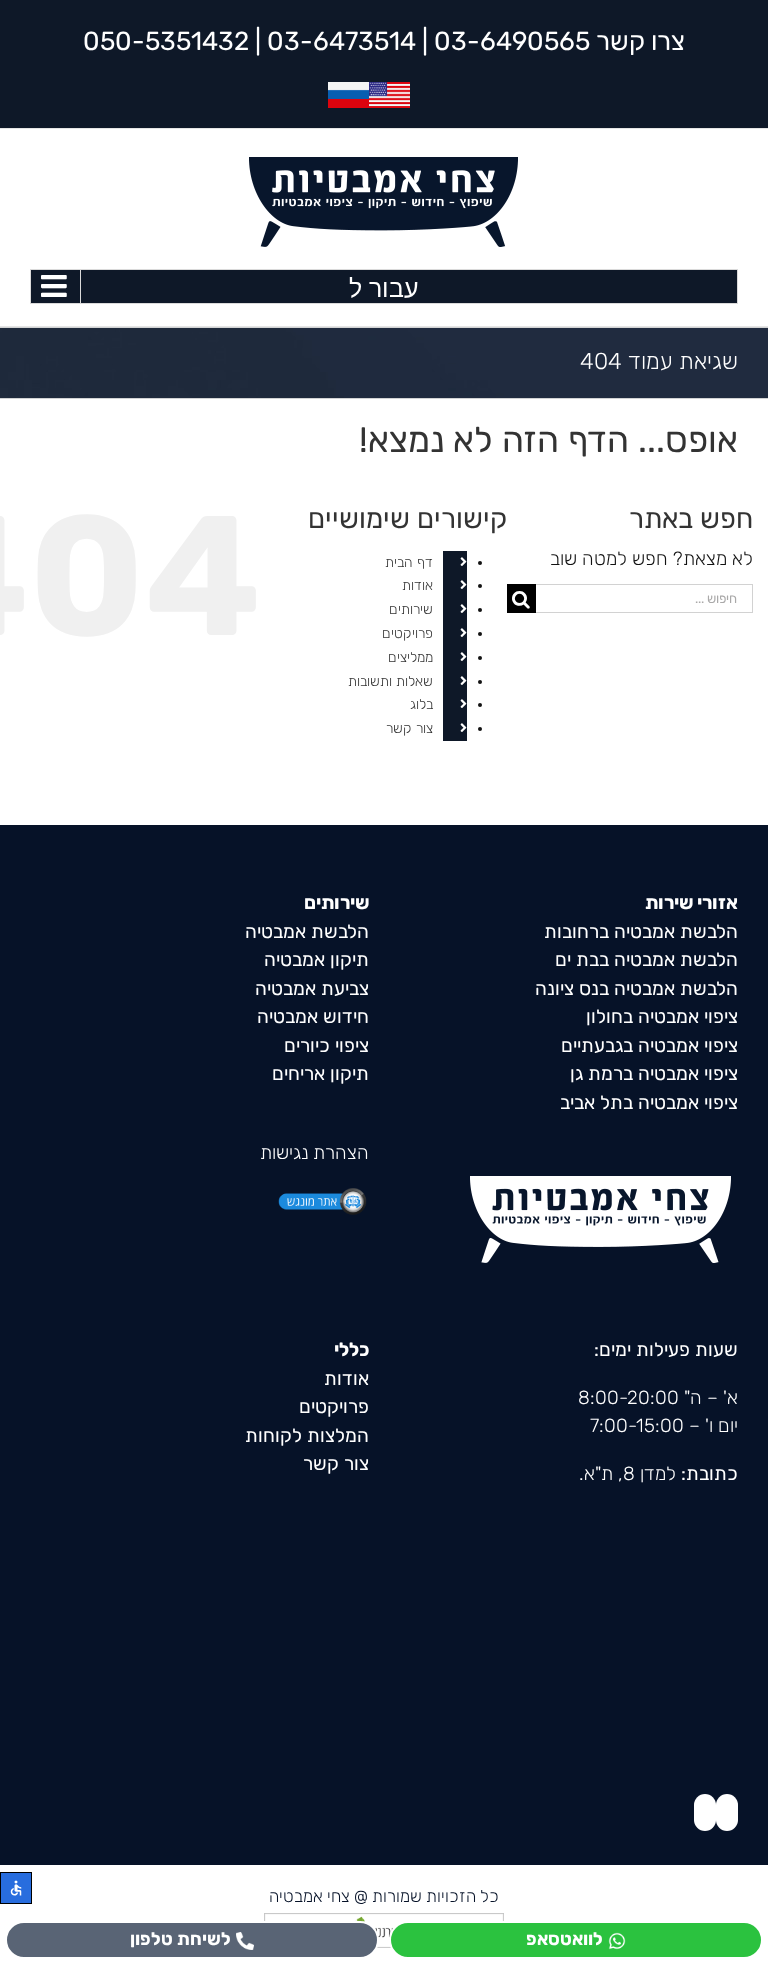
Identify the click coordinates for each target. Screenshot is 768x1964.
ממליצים (410, 657)
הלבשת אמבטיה (307, 931)
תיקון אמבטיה (316, 959)
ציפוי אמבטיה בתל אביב (649, 1102)
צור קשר (409, 728)
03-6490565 (512, 41)
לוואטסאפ (564, 1939)
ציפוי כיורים (326, 1045)
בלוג (421, 704)
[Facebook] (727, 1812)
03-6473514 (341, 41)
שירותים (411, 609)
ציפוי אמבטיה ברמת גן (654, 1073)
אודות (417, 585)
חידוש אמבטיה (313, 1016)
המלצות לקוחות (307, 1435)
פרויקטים (407, 633)
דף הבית (409, 562)
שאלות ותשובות (390, 681)
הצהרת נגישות (314, 1152)
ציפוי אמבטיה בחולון (662, 1016)
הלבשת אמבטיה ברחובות (641, 931)
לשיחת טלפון (180, 1939)
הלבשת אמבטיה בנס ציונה (636, 988)
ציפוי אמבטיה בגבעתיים (649, 1045)
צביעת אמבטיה (312, 988)
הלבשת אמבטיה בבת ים (646, 959)
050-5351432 (166, 41)
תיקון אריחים (320, 1073)
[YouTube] (705, 1812)
